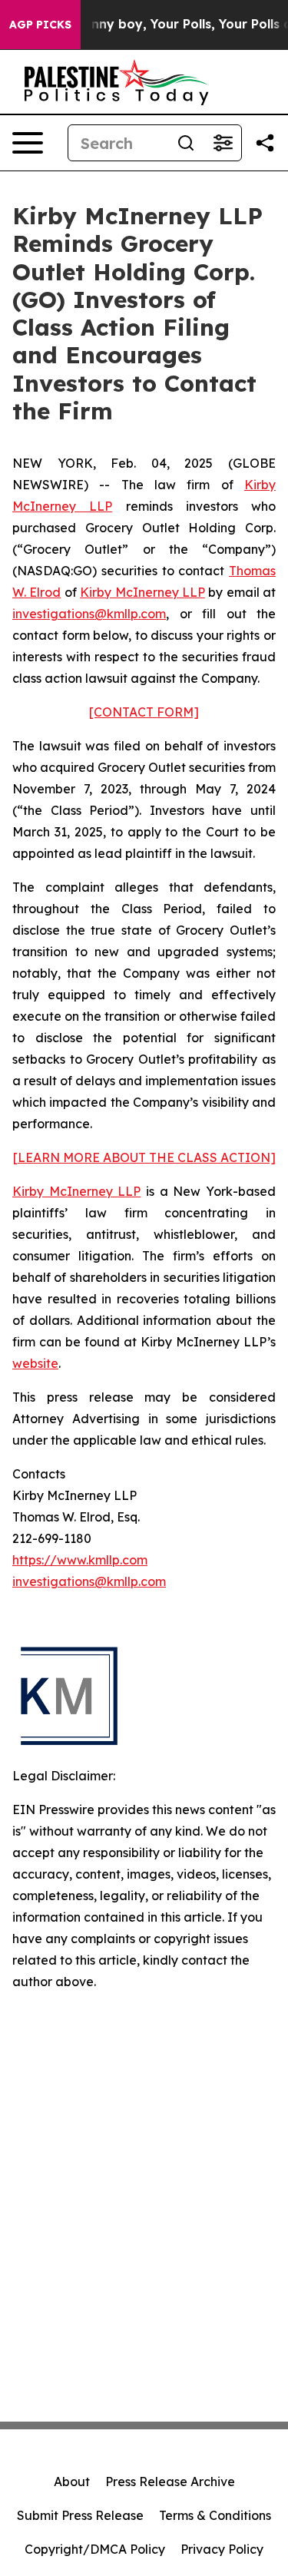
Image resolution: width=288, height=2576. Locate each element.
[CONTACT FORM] (144, 712)
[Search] (186, 143)
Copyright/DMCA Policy (95, 2549)
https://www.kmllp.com (80, 1560)
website (35, 1363)
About (72, 2482)
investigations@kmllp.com (89, 614)
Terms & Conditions (215, 2515)
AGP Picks (40, 25)
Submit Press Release (80, 2515)
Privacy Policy (222, 2549)
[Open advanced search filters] (223, 143)
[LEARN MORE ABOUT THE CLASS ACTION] (144, 1157)
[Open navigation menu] (28, 143)
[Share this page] (265, 143)
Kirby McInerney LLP (142, 592)
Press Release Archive (170, 2482)
